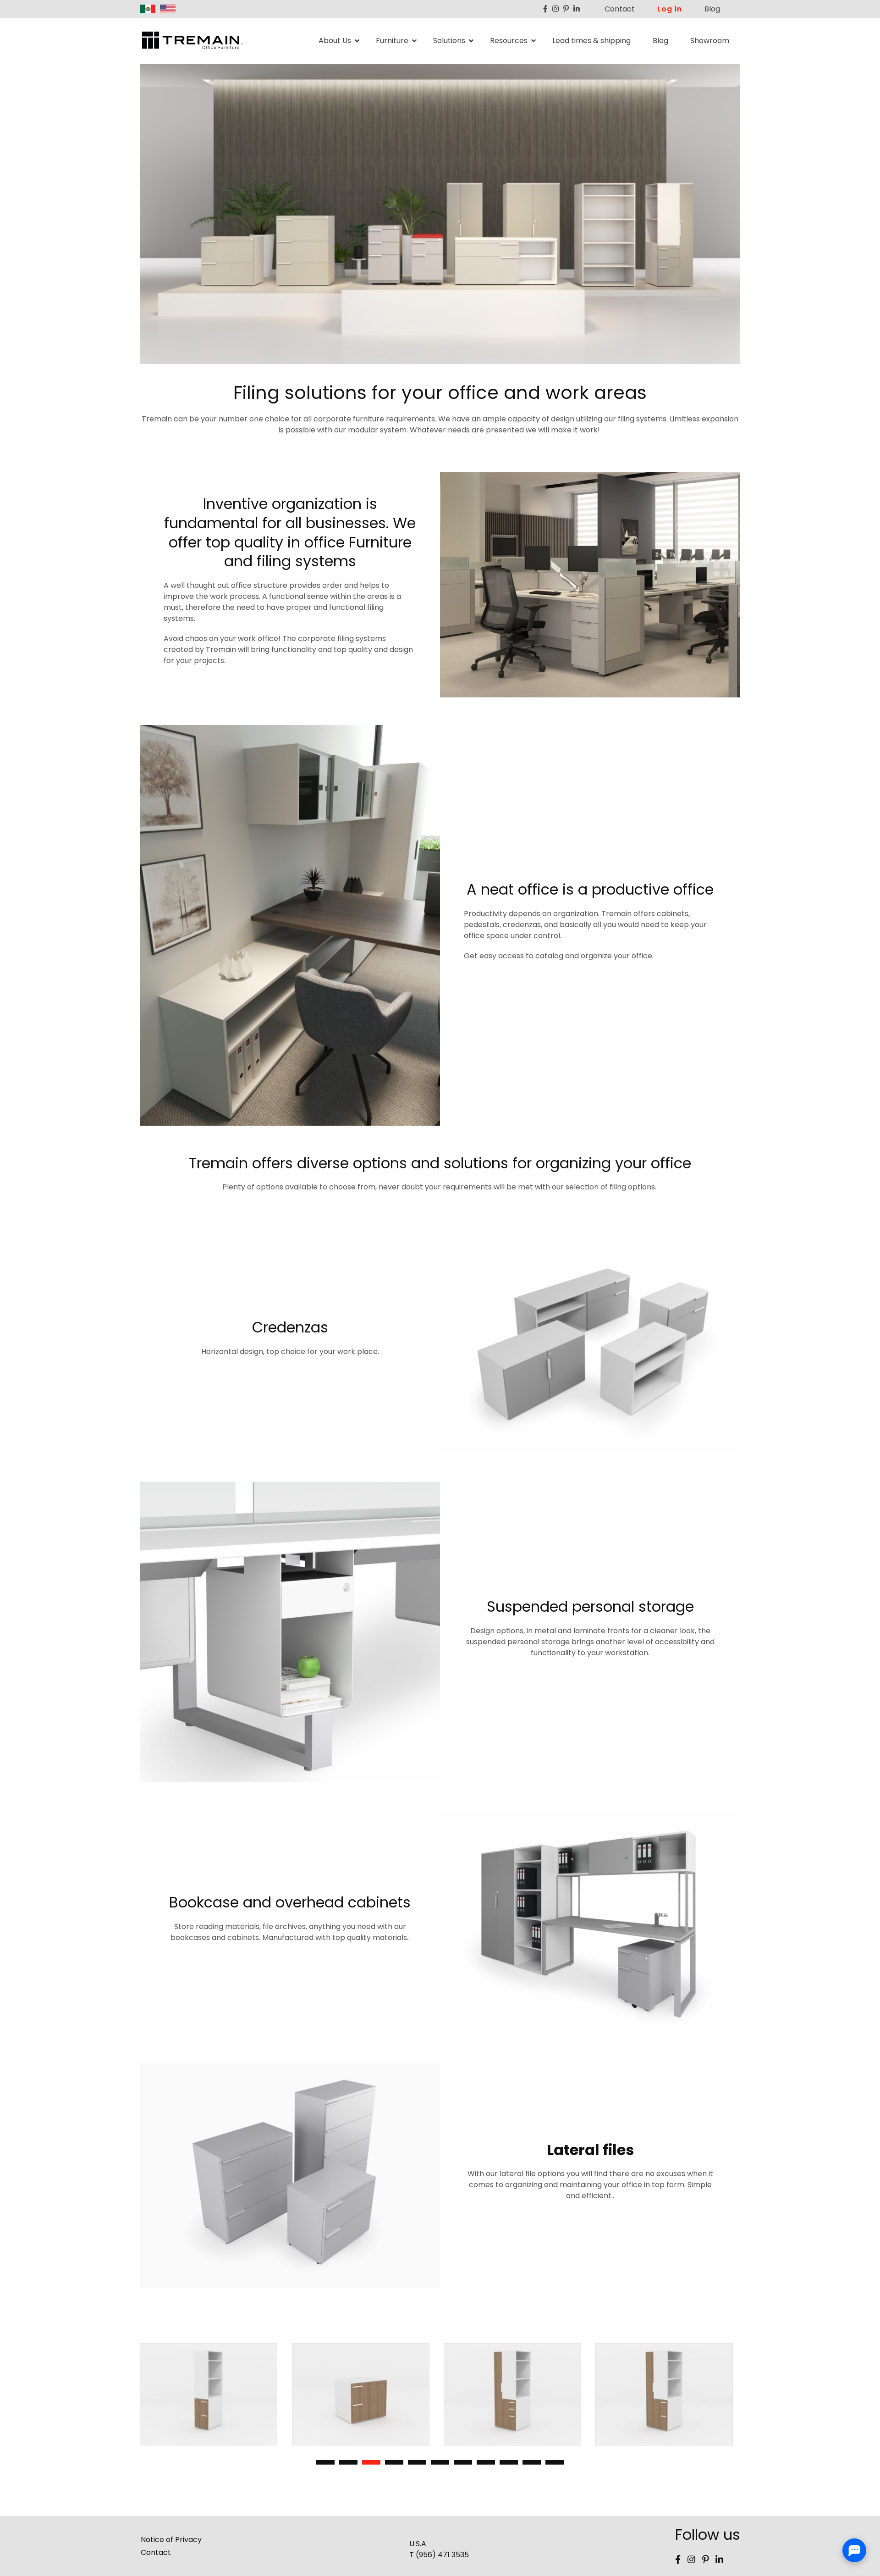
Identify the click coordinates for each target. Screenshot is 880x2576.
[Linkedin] (577, 9)
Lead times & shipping (591, 41)
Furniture (392, 41)
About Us (335, 41)
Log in (670, 9)
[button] (325, 2462)
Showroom (710, 41)
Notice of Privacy (171, 2540)
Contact (620, 9)
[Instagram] (555, 9)
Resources (509, 41)
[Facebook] (545, 9)
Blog (712, 9)
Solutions (449, 41)
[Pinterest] (566, 9)
